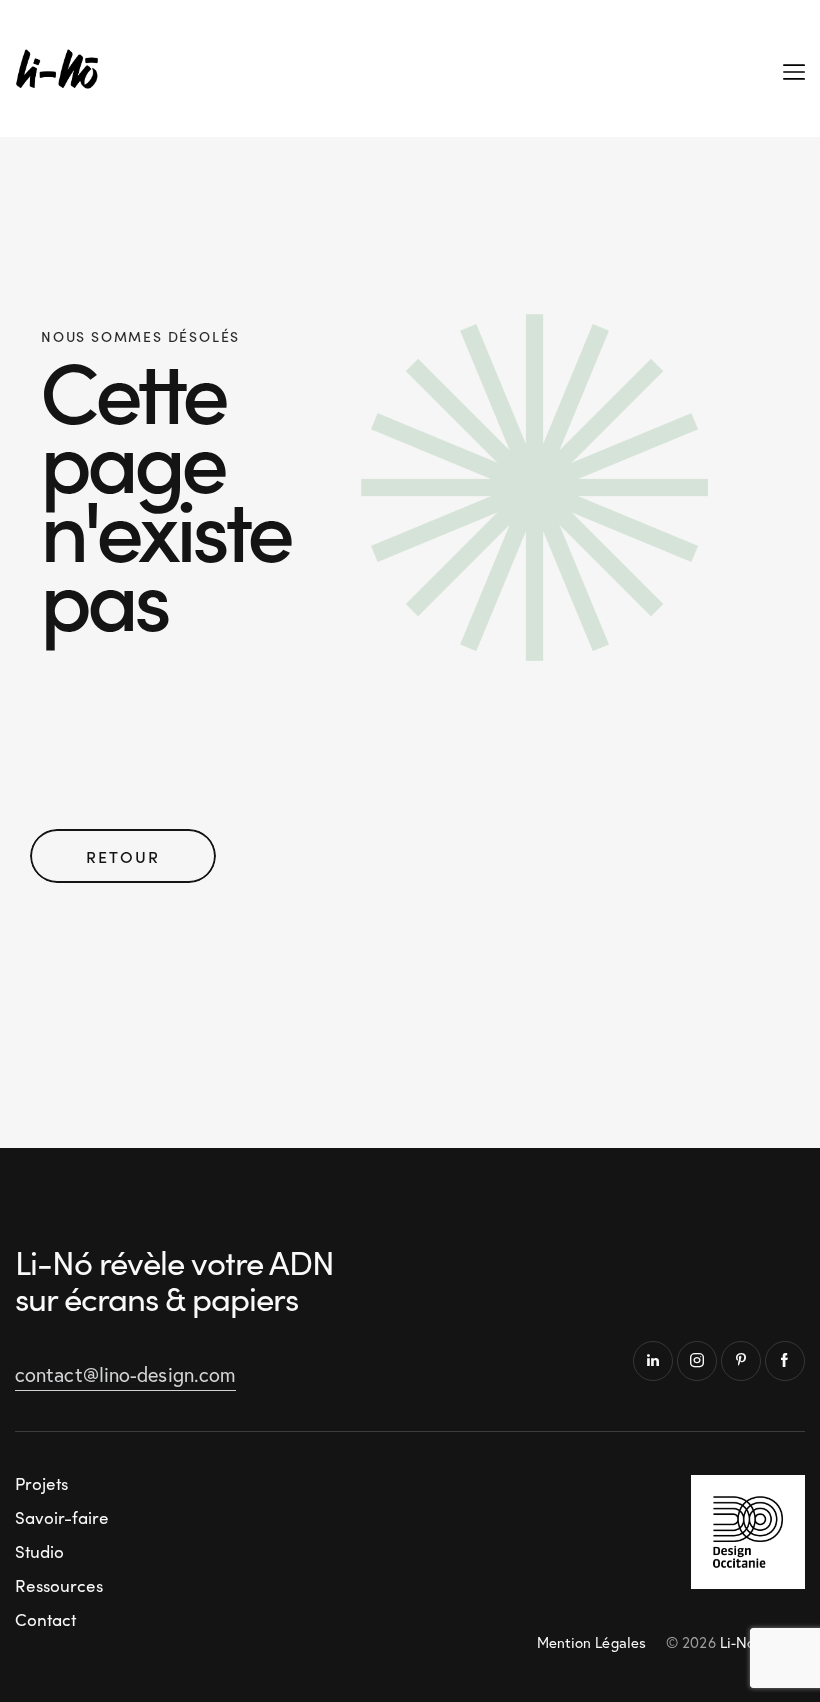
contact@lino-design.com (125, 1374)
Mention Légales (592, 1642)
